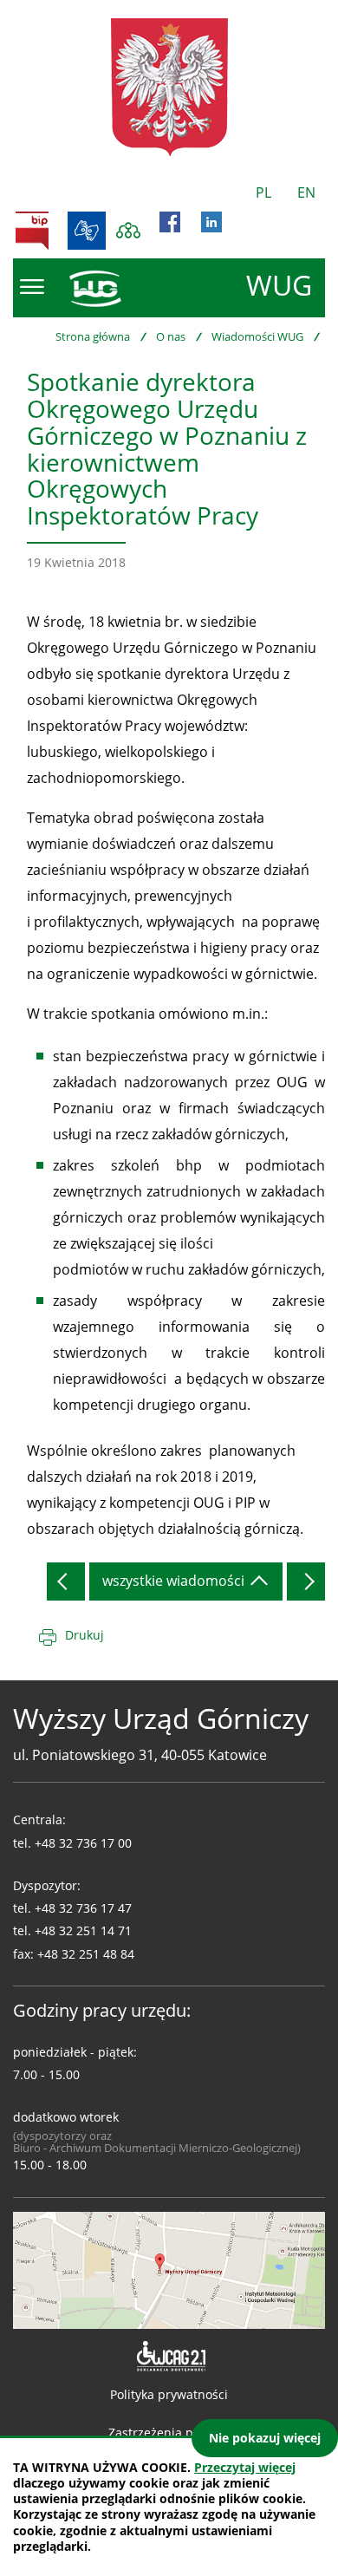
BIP (32, 231)
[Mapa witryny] (128, 231)
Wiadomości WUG (257, 336)
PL (263, 192)
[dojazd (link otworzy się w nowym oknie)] (169, 2268)
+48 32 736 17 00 (83, 1843)
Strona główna (93, 336)
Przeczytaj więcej (245, 2467)
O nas (171, 336)
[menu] (32, 287)
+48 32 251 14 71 (83, 1930)
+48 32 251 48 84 (86, 1954)
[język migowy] (87, 231)
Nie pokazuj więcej (265, 2438)
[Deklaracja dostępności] (169, 2357)
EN (306, 192)
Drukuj (84, 1635)
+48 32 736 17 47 (83, 1908)
